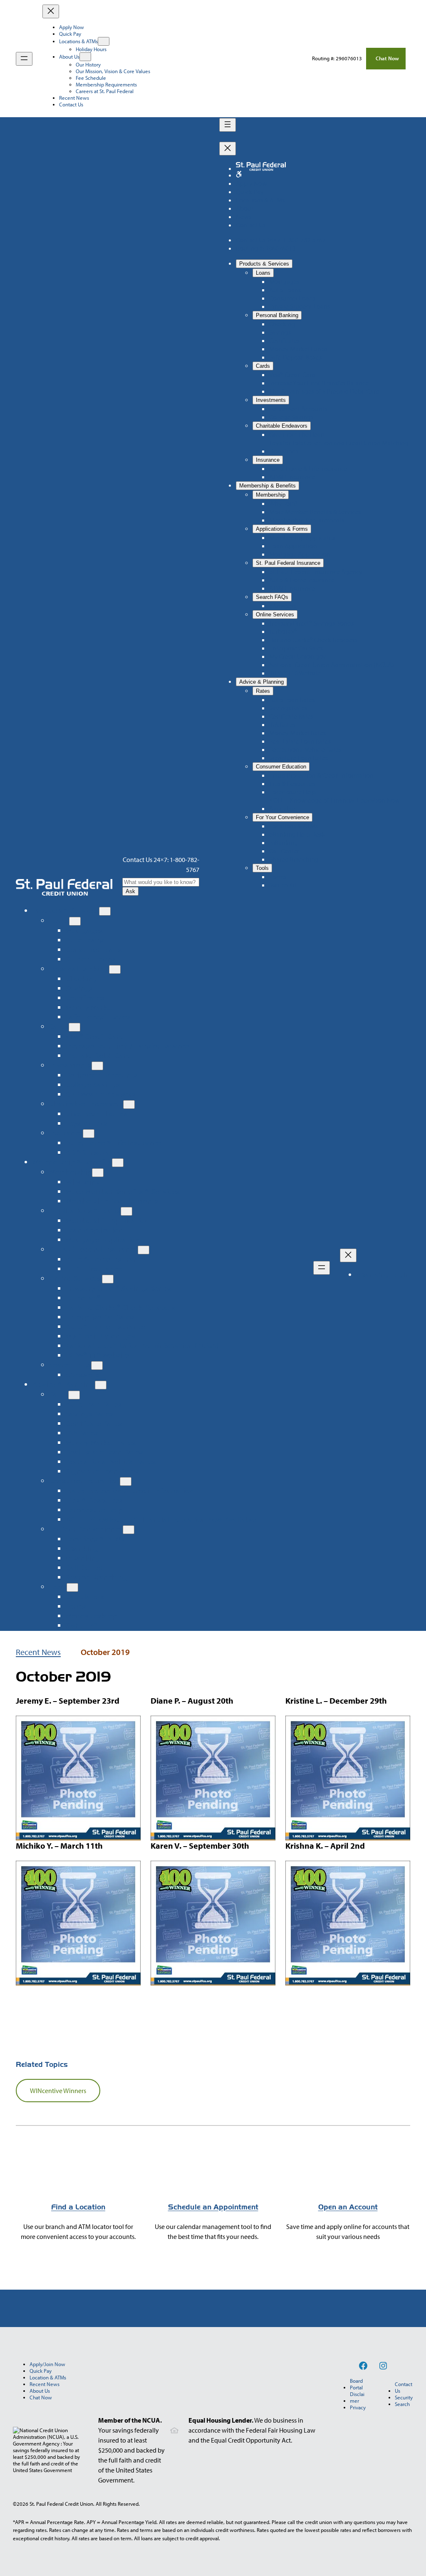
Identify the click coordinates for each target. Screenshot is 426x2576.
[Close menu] (51, 11)
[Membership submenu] (98, 1173)
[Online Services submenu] (108, 1279)
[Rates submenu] (74, 1395)
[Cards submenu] (74, 1027)
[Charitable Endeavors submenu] (129, 1105)
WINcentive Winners (58, 2091)
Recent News (38, 1652)
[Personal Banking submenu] (115, 969)
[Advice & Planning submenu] (101, 1385)
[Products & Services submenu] (105, 911)
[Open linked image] (239, 175)
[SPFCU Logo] (64, 887)
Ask (130, 891)
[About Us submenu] (85, 57)
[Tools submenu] (72, 1587)
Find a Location (78, 2207)
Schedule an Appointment (213, 2207)
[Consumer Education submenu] (126, 1481)
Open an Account (348, 2207)
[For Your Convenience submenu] (129, 1530)
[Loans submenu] (75, 921)
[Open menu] (24, 59)
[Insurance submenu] (89, 1134)
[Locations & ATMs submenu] (104, 41)
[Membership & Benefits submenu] (118, 1163)
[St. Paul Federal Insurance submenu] (144, 1250)
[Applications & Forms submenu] (126, 1211)
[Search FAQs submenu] (97, 1366)
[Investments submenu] (97, 1066)
